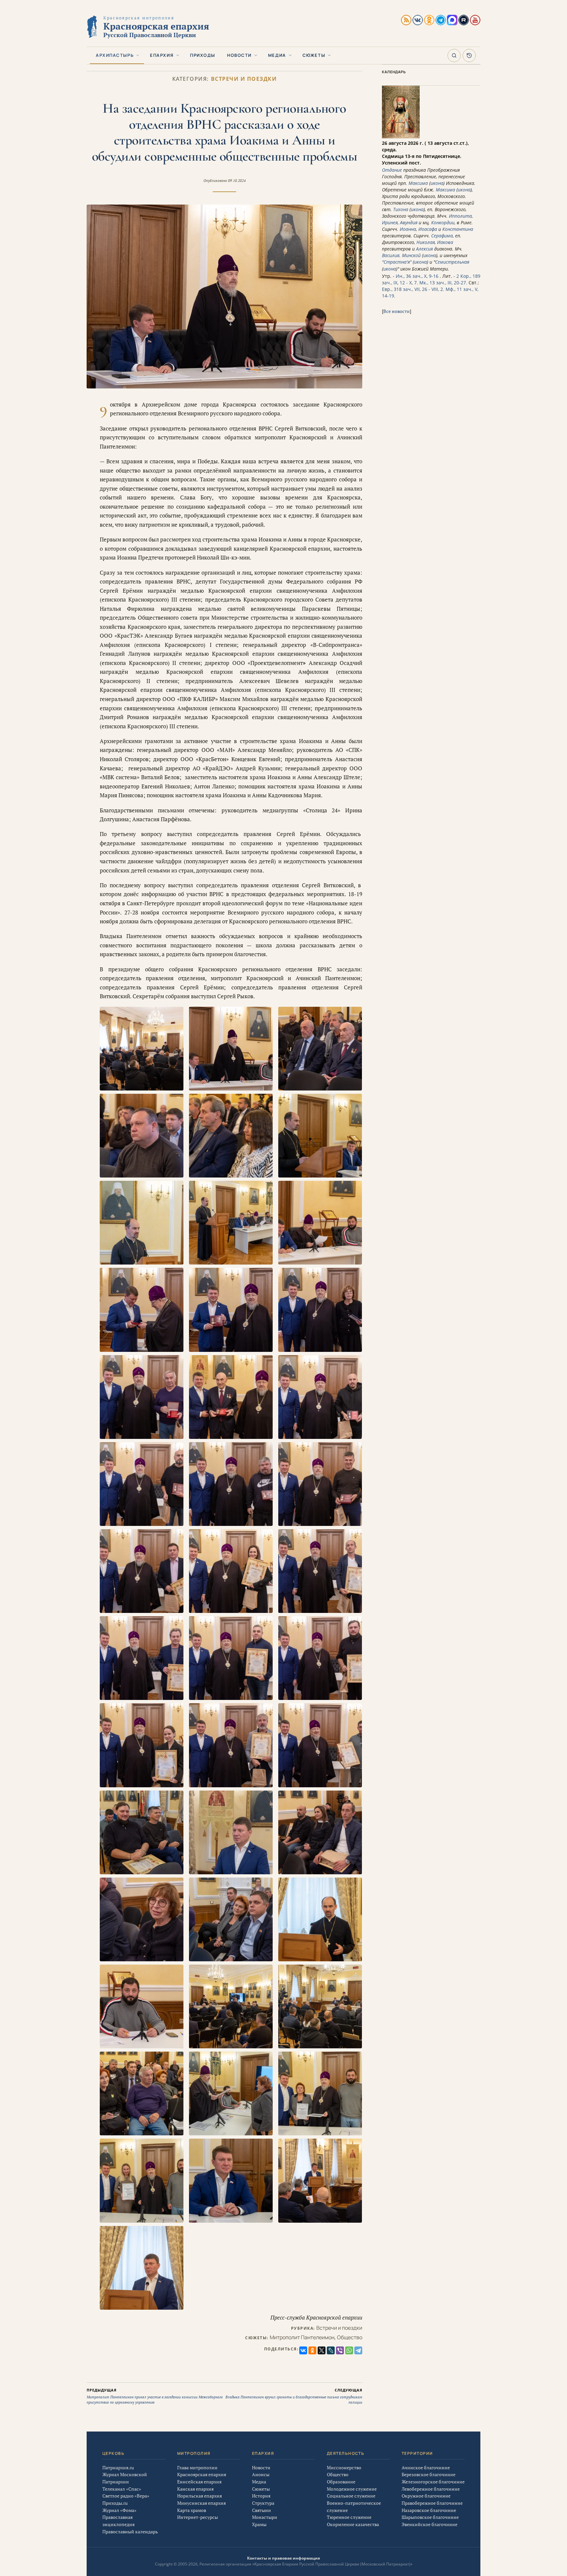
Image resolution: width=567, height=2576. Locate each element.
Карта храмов (192, 2510)
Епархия (162, 55)
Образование (341, 2482)
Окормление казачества (353, 2524)
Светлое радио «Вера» (126, 2496)
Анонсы (261, 2474)
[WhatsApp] (349, 2350)
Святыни (262, 2510)
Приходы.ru (115, 2503)
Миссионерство (344, 2467)
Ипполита (460, 216)
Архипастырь (115, 55)
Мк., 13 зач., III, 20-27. (443, 283)
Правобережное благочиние (432, 2503)
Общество (350, 2337)
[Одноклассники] (312, 2350)
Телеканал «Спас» (122, 2489)
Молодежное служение (352, 2489)
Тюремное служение (349, 2517)
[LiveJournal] (331, 2350)
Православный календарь (130, 2532)
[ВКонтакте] (303, 2350)
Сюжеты (314, 55)
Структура (263, 2503)
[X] (322, 2350)
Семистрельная (452, 262)
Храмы (259, 2524)
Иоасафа (428, 229)
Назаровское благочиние (429, 2510)
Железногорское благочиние (433, 2482)
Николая (426, 242)
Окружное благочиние (426, 2496)
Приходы (203, 55)
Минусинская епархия (201, 2503)
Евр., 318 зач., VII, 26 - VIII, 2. (413, 289)
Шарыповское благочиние (430, 2517)
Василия (391, 255)
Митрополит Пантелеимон (302, 2337)
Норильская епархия (199, 2496)
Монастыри (265, 2517)
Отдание (392, 170)
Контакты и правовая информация (283, 2558)
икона (437, 183)
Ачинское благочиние (426, 2467)
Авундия (409, 222)
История (261, 2496)
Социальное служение (351, 2496)
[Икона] (401, 136)
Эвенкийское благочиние (430, 2524)
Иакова (445, 242)
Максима (418, 183)
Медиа (277, 55)
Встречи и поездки (244, 79)
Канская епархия (195, 2489)
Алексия (424, 249)
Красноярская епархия (202, 2474)
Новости (239, 55)
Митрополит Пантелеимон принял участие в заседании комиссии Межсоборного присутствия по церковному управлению (155, 2396)
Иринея (390, 222)
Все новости (397, 311)
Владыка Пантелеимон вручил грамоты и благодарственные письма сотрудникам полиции (294, 2396)
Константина (458, 229)
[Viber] (340, 2350)
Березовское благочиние (429, 2474)
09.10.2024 (237, 181)
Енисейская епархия (199, 2482)
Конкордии (443, 222)
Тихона (401, 209)
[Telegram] (358, 2350)
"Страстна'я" (397, 262)
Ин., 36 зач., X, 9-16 (417, 276)
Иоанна (408, 229)
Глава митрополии (197, 2467)
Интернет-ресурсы (198, 2517)
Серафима (442, 236)
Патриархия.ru (118, 2467)
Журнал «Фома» (119, 2510)
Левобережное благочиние (431, 2489)
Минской (411, 255)
